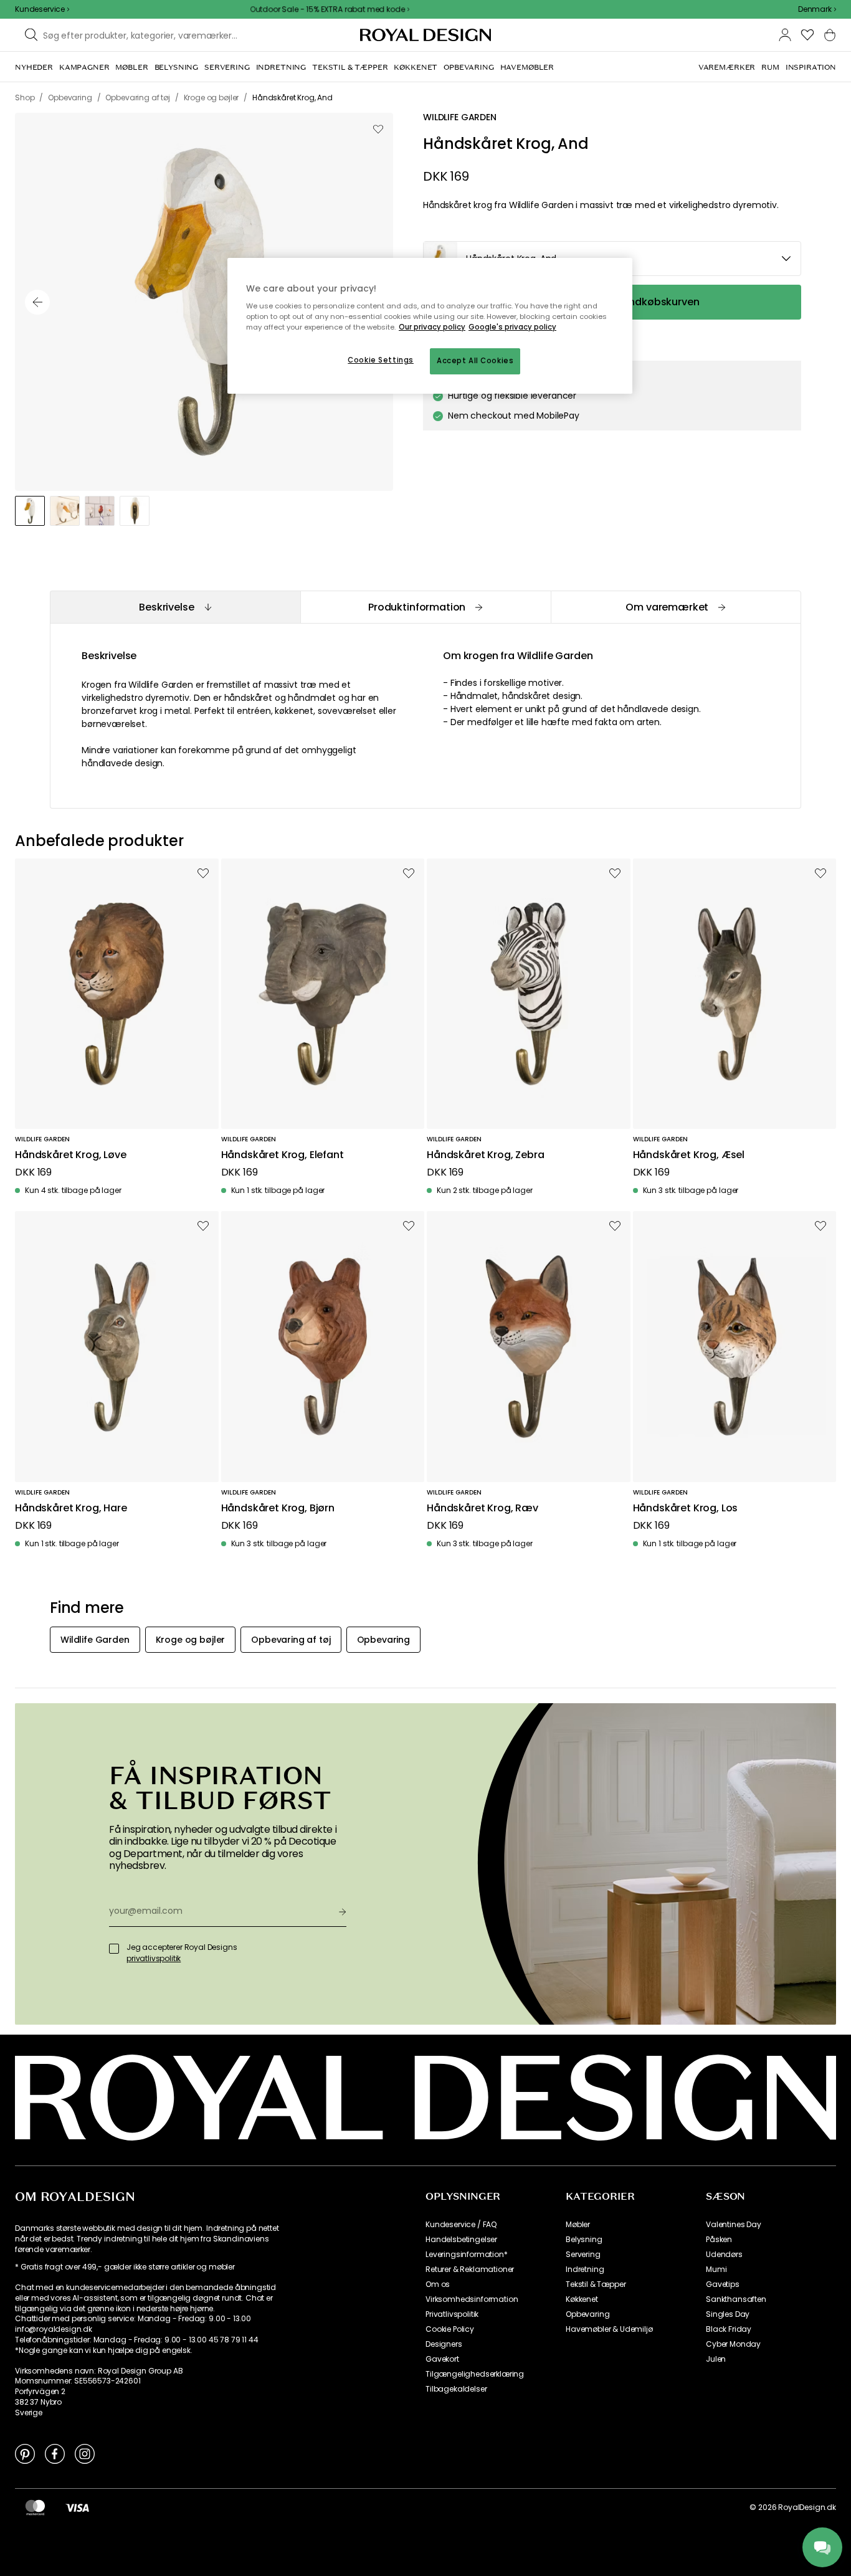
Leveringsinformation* (467, 2255)
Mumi (716, 2269)
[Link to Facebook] (55, 2453)
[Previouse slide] (37, 302)
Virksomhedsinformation (472, 2299)
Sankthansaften (736, 2299)
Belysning (584, 2240)
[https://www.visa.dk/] (77, 2507)
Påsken (719, 2240)
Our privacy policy (432, 327)
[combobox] (817, 9)
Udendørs (724, 2255)
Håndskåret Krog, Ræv (483, 1509)
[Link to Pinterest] (25, 2453)
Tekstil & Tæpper (596, 2284)
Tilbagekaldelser (456, 2389)
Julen (716, 2359)
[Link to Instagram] (85, 2453)
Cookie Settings (381, 360)
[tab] (175, 607)
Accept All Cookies (475, 361)
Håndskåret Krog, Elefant (283, 1155)
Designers (444, 2344)
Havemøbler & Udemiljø (609, 2329)
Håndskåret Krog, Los (686, 1509)
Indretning (585, 2269)
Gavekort (442, 2359)
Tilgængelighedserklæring (475, 2374)
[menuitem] (34, 67)
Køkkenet (582, 2299)
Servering (583, 2255)
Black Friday (729, 2329)
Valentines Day (734, 2225)
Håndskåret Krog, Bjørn (278, 1509)
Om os (438, 2284)
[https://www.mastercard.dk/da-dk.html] (35, 2507)
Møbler (578, 2225)
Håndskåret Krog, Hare (71, 1509)
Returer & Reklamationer (470, 2269)
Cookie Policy (450, 2329)
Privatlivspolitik (452, 2314)
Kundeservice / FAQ (461, 2225)
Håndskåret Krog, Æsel (689, 1155)
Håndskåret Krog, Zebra (485, 1155)
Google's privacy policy (512, 327)
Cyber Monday (733, 2344)
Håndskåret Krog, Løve (71, 1155)
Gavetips (723, 2284)
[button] (817, 9)
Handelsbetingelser (461, 2240)
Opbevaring (587, 2314)
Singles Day (728, 2314)
